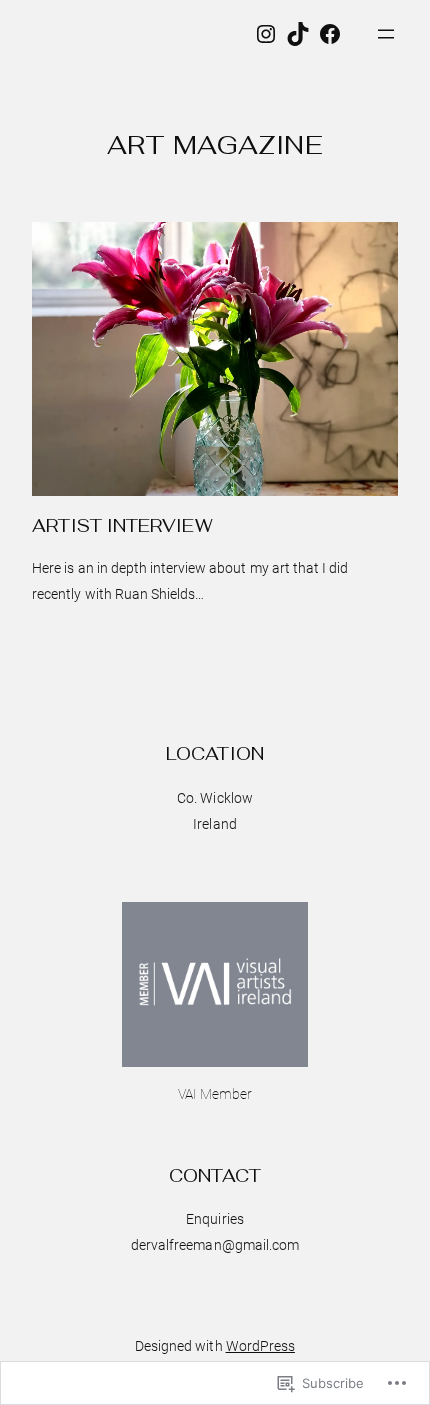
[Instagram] (266, 34)
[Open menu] (386, 34)
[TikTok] (298, 34)
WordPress (260, 1346)
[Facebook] (330, 34)
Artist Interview (122, 526)
